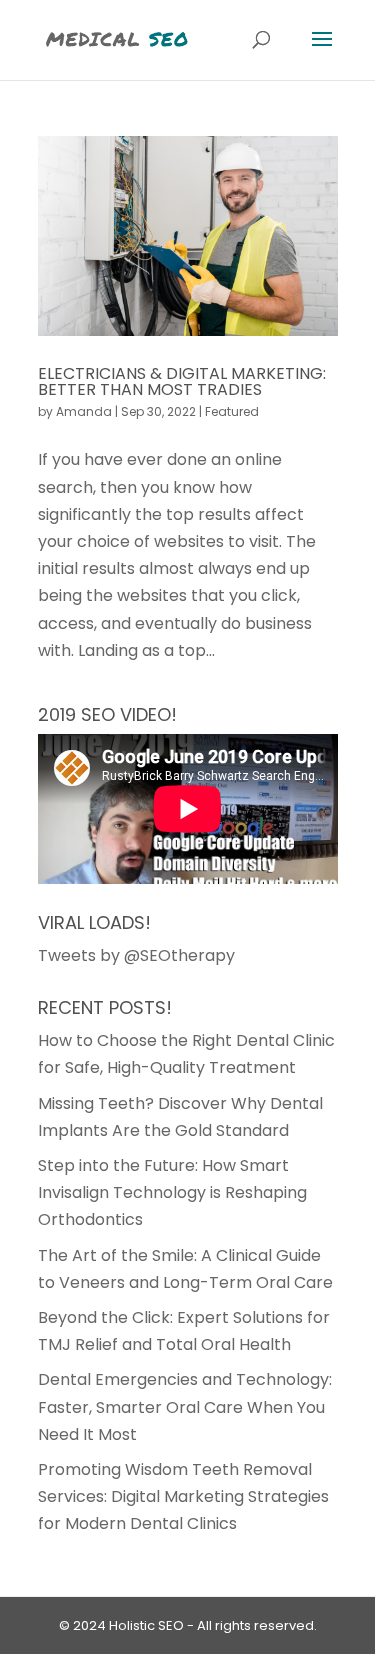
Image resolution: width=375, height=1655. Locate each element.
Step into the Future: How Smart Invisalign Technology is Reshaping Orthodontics (172, 1192)
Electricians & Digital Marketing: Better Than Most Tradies (182, 381)
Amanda (84, 411)
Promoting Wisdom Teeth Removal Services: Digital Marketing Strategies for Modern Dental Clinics (183, 1496)
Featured (232, 411)
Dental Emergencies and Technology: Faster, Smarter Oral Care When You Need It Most (185, 1406)
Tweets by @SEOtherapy (136, 955)
